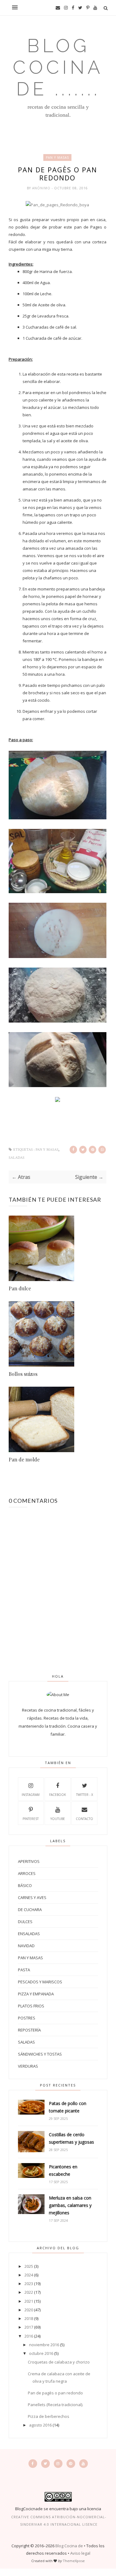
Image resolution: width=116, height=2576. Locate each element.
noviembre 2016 (44, 2345)
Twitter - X (85, 1795)
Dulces (25, 1922)
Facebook (58, 1795)
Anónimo (42, 188)
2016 (29, 2336)
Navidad (26, 1946)
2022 (29, 2292)
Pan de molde (24, 1459)
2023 (29, 2284)
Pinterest (31, 1819)
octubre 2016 (41, 2353)
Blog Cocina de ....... (58, 67)
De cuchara (30, 1910)
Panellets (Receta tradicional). (56, 2405)
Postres (27, 2018)
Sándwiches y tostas (40, 2054)
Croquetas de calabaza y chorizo (59, 2362)
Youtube (58, 1819)
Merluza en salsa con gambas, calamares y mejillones (70, 2205)
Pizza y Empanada (36, 1994)
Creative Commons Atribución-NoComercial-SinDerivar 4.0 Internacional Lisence (59, 2521)
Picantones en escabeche (63, 2170)
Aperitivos (29, 1861)
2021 (29, 2301)
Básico (25, 1885)
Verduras (28, 2066)
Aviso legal (80, 2553)
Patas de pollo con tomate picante (68, 2107)
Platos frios (31, 2006)
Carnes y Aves (32, 1897)
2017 (29, 2327)
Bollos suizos (23, 1374)
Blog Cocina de (69, 2546)
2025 (29, 2266)
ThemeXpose (74, 2561)
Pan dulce (20, 1288)
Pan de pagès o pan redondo (55, 2393)
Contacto (84, 1819)
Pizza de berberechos (49, 2416)
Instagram (31, 1795)
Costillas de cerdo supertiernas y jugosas (71, 2138)
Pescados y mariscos (40, 1982)
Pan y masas (57, 158)
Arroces (27, 1873)
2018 (29, 2318)
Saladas (17, 1158)
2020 (29, 2310)
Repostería (29, 2030)
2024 (29, 2275)
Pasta (24, 1970)
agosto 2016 (40, 2425)
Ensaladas (29, 1934)
